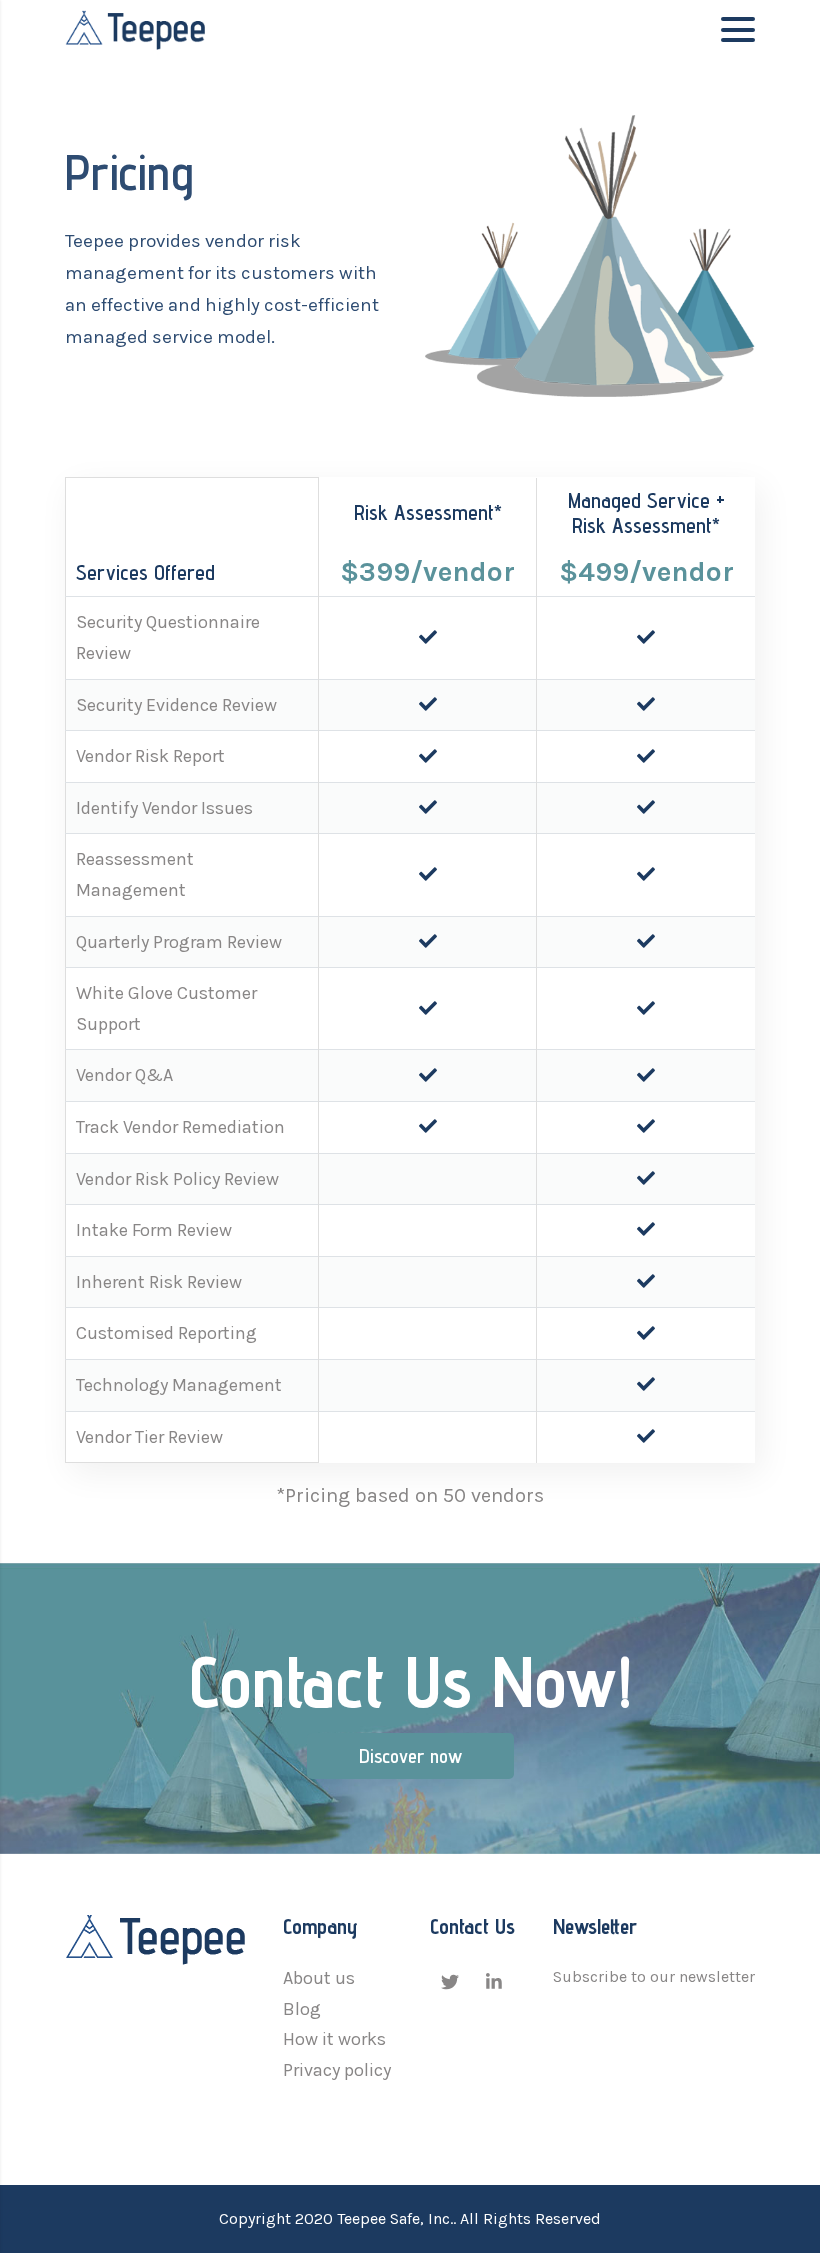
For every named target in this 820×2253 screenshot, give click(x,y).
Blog (302, 2009)
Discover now (410, 1756)
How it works (334, 2039)
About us (319, 1978)
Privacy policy (337, 2070)
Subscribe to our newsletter (654, 1976)
